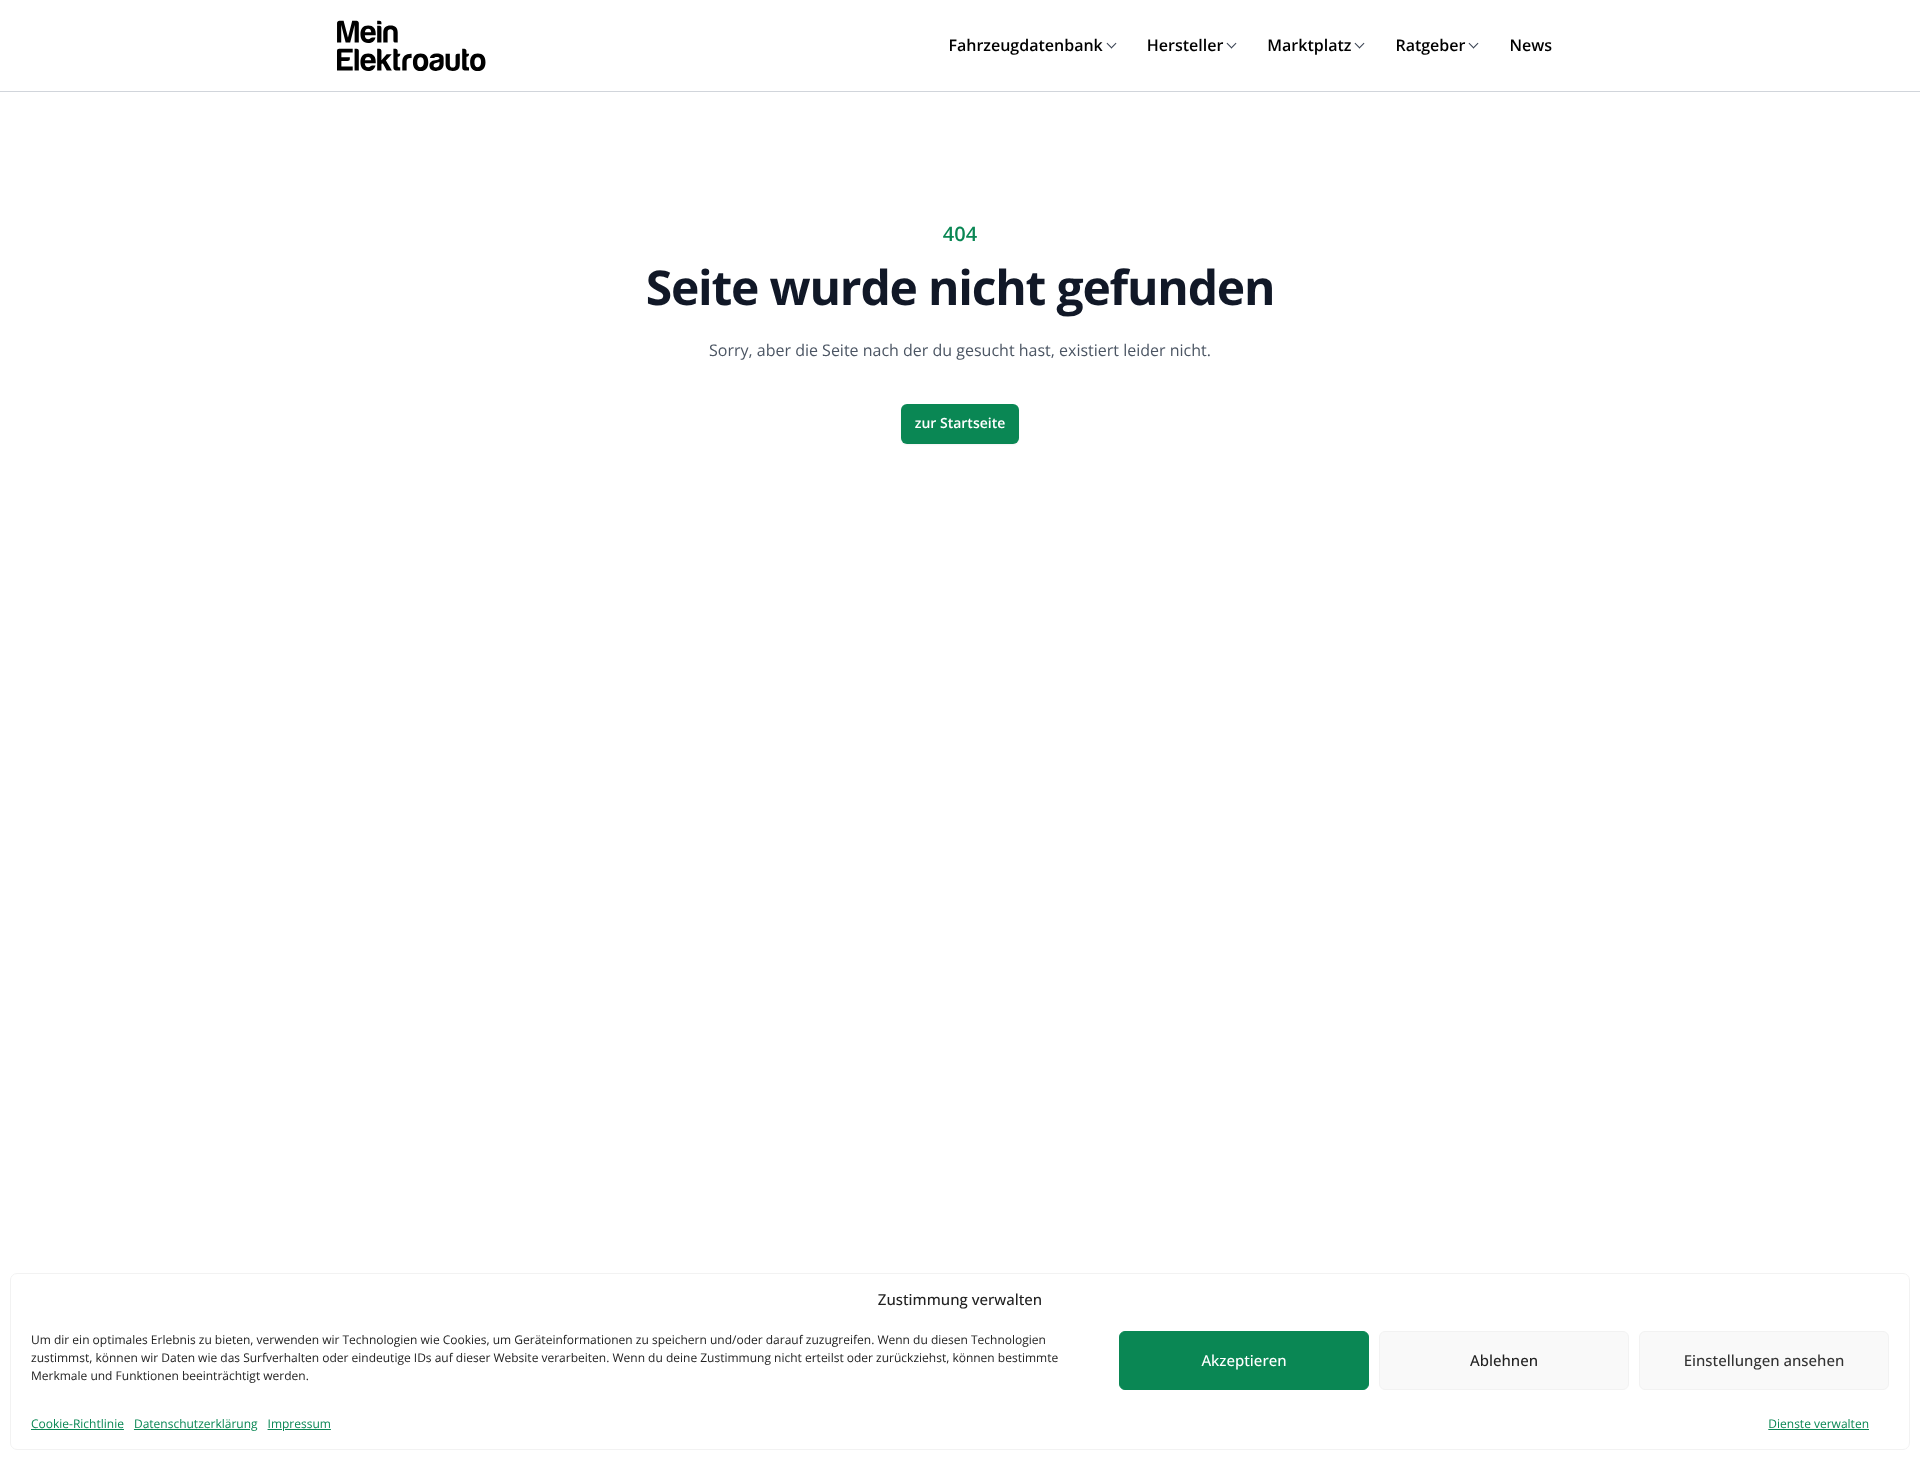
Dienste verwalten (1818, 1423)
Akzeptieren (1243, 1361)
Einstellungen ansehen (1764, 1361)
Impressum (299, 1423)
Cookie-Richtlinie (77, 1423)
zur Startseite (960, 423)
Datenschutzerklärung (196, 1423)
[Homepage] (411, 45)
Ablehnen (1504, 1361)
